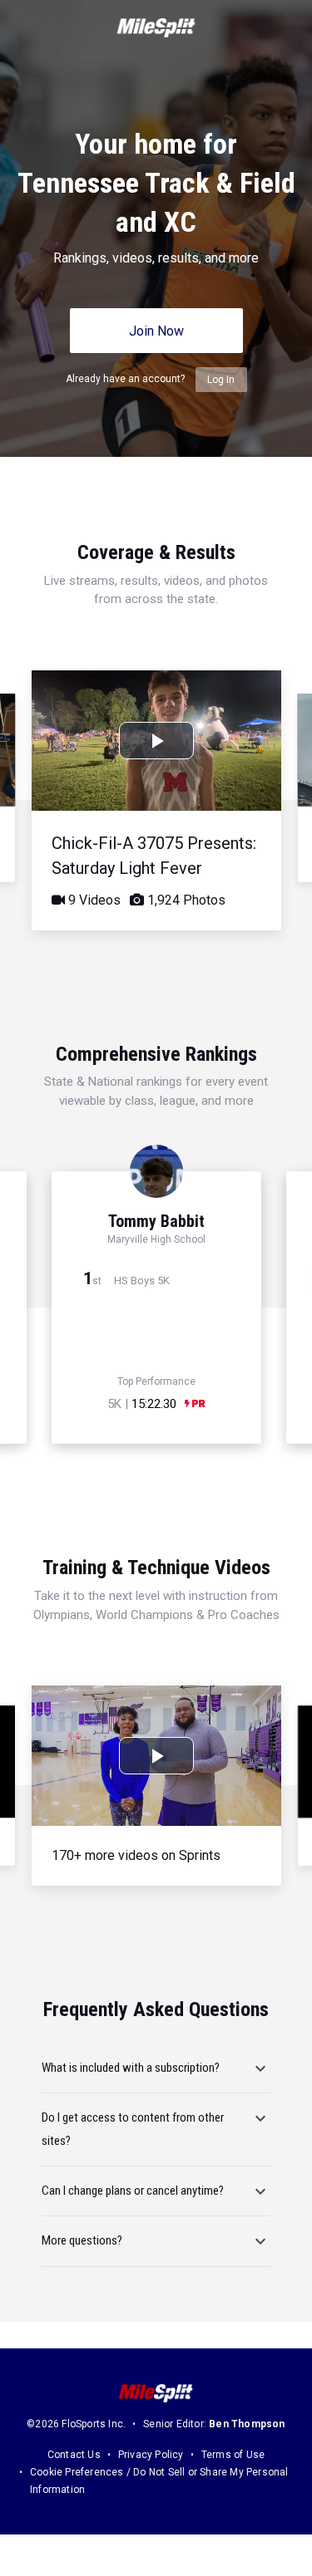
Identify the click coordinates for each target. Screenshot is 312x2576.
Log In (221, 380)
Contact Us (74, 2455)
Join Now (156, 331)
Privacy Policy (151, 2455)
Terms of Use (233, 2455)
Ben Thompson (247, 2424)
